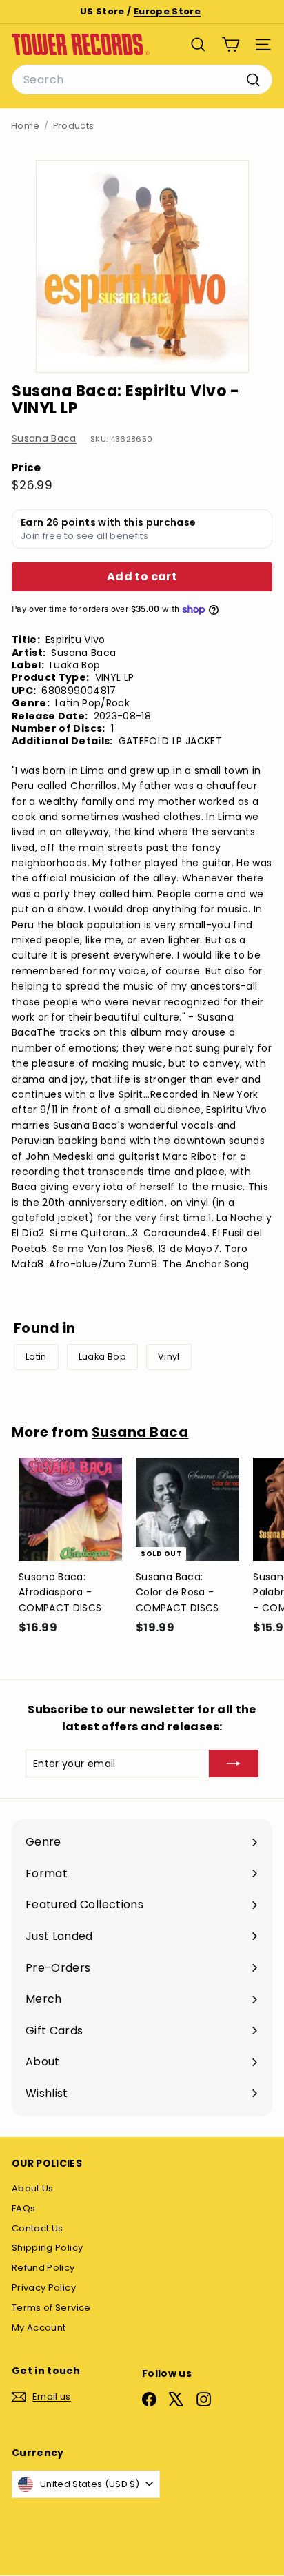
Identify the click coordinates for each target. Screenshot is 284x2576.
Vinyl (169, 1357)
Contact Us (38, 2228)
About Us (33, 2188)
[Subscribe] (234, 1764)
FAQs (23, 2208)
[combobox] (142, 80)
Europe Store (167, 11)
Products (74, 126)
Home (25, 126)
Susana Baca (44, 438)
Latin (36, 1357)
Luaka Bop (102, 1357)
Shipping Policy (47, 2248)
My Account (39, 2328)
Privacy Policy (44, 2288)
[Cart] (231, 44)
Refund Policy (43, 2268)
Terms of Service (51, 2308)
